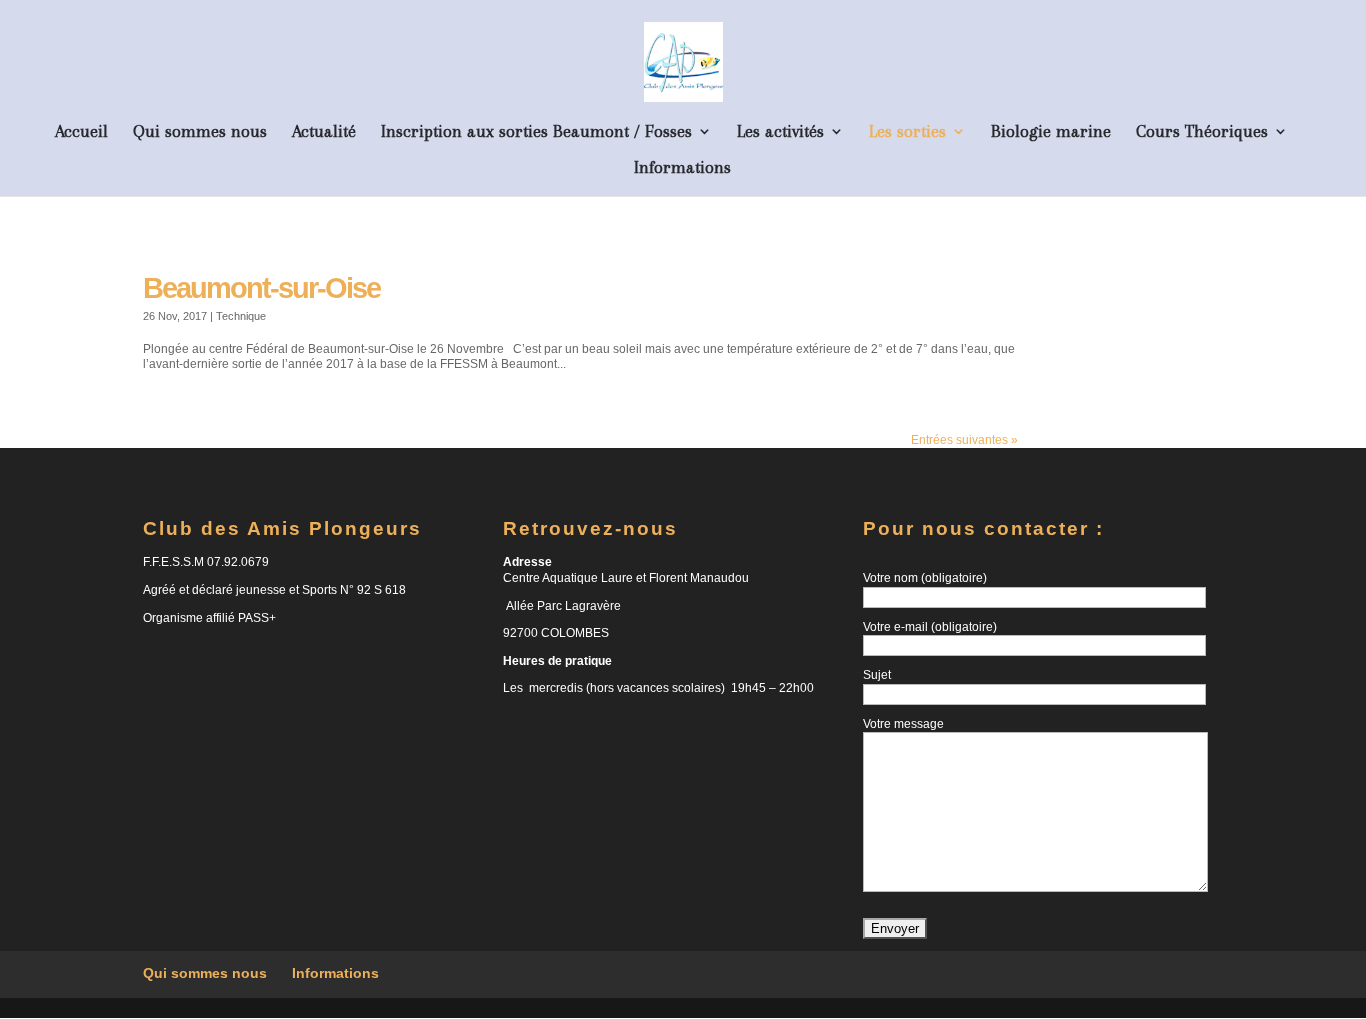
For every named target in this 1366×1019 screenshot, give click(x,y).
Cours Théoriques (1202, 132)
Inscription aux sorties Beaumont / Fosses (536, 132)
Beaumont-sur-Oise (261, 288)
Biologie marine (1051, 132)
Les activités (780, 132)
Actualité (324, 132)
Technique (241, 316)
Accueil (81, 132)
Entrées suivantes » (964, 440)
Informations (682, 168)
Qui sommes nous (200, 132)
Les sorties (907, 132)
